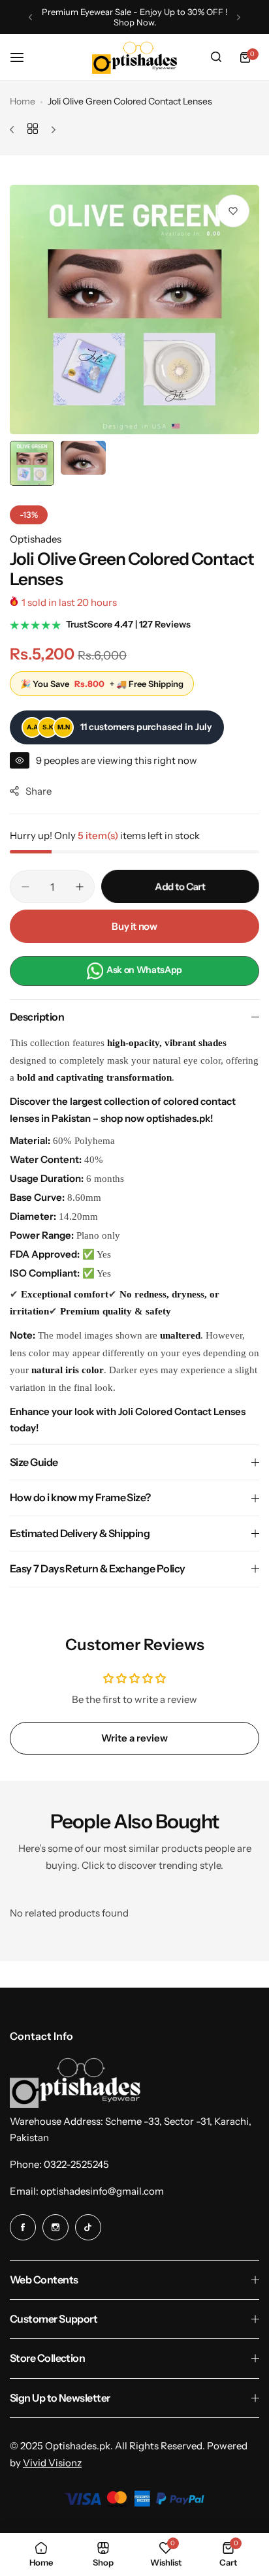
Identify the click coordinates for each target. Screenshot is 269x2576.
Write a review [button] (134, 1738)
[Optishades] (134, 57)
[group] (134, 310)
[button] (30, 17)
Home (23, 101)
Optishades (36, 539)
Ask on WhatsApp (143, 970)
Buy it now (134, 926)
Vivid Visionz (52, 2463)
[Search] (216, 57)
